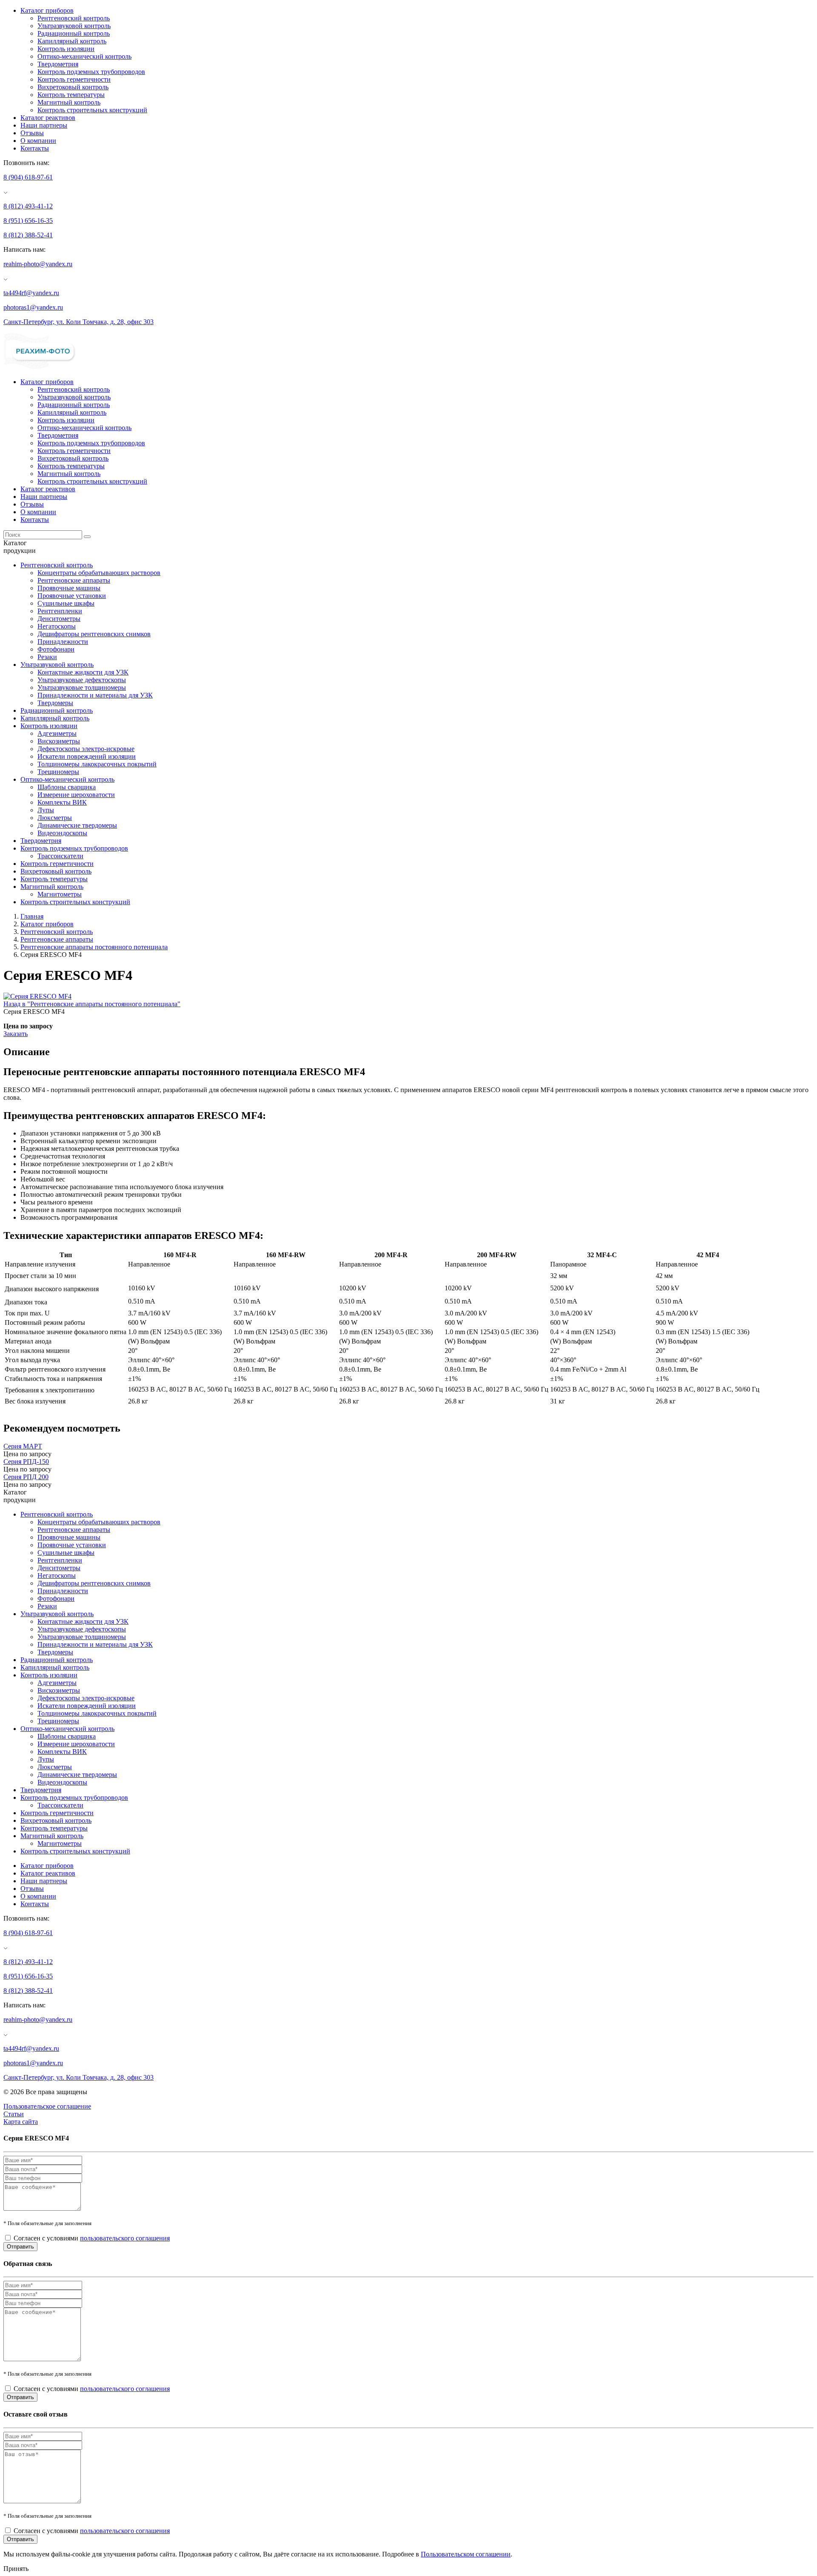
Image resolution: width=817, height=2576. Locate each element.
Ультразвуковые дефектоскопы (82, 680)
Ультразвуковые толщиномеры (82, 687)
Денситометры (59, 619)
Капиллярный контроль (72, 41)
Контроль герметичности (74, 79)
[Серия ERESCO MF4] (37, 996)
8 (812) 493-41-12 (28, 206)
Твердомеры (55, 703)
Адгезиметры (57, 733)
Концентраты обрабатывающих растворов (99, 573)
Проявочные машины (69, 588)
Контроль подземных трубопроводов (91, 72)
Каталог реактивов (48, 118)
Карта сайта (21, 2122)
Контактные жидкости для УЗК (83, 672)
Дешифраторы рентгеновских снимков (94, 634)
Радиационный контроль (74, 33)
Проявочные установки (72, 596)
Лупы (46, 810)
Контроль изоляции (66, 49)
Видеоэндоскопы (62, 833)
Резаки (47, 657)
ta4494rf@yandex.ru (31, 293)
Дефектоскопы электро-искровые (86, 749)
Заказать (16, 1034)
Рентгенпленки (60, 611)
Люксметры (55, 818)
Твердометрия (58, 64)
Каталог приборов (47, 10)
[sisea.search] (87, 537)
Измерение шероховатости (76, 795)
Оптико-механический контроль (84, 56)
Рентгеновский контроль (74, 18)
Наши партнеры (44, 125)
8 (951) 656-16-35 (28, 221)
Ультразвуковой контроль (74, 26)
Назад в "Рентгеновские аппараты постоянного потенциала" (92, 1004)
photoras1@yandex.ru (33, 307)
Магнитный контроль (69, 102)
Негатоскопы (57, 626)
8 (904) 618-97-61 (28, 177)
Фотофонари (56, 649)
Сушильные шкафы (66, 603)
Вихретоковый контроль (73, 87)
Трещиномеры (58, 772)
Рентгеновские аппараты (74, 580)
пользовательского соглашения (125, 2238)
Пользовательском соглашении (466, 2554)
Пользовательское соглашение (47, 2106)
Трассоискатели (60, 856)
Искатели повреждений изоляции (87, 756)
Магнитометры (60, 894)
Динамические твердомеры (77, 825)
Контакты (35, 148)
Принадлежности (63, 642)
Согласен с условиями (92, 2238)
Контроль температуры (71, 95)
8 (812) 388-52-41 (28, 235)
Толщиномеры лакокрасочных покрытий (97, 764)
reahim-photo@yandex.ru (38, 264)
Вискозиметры (59, 741)
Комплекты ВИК (62, 802)
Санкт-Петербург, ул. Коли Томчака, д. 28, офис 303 (79, 322)
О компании (38, 141)
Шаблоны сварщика (67, 787)
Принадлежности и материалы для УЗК (95, 695)
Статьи (14, 2114)
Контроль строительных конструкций (92, 110)
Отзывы (32, 133)
